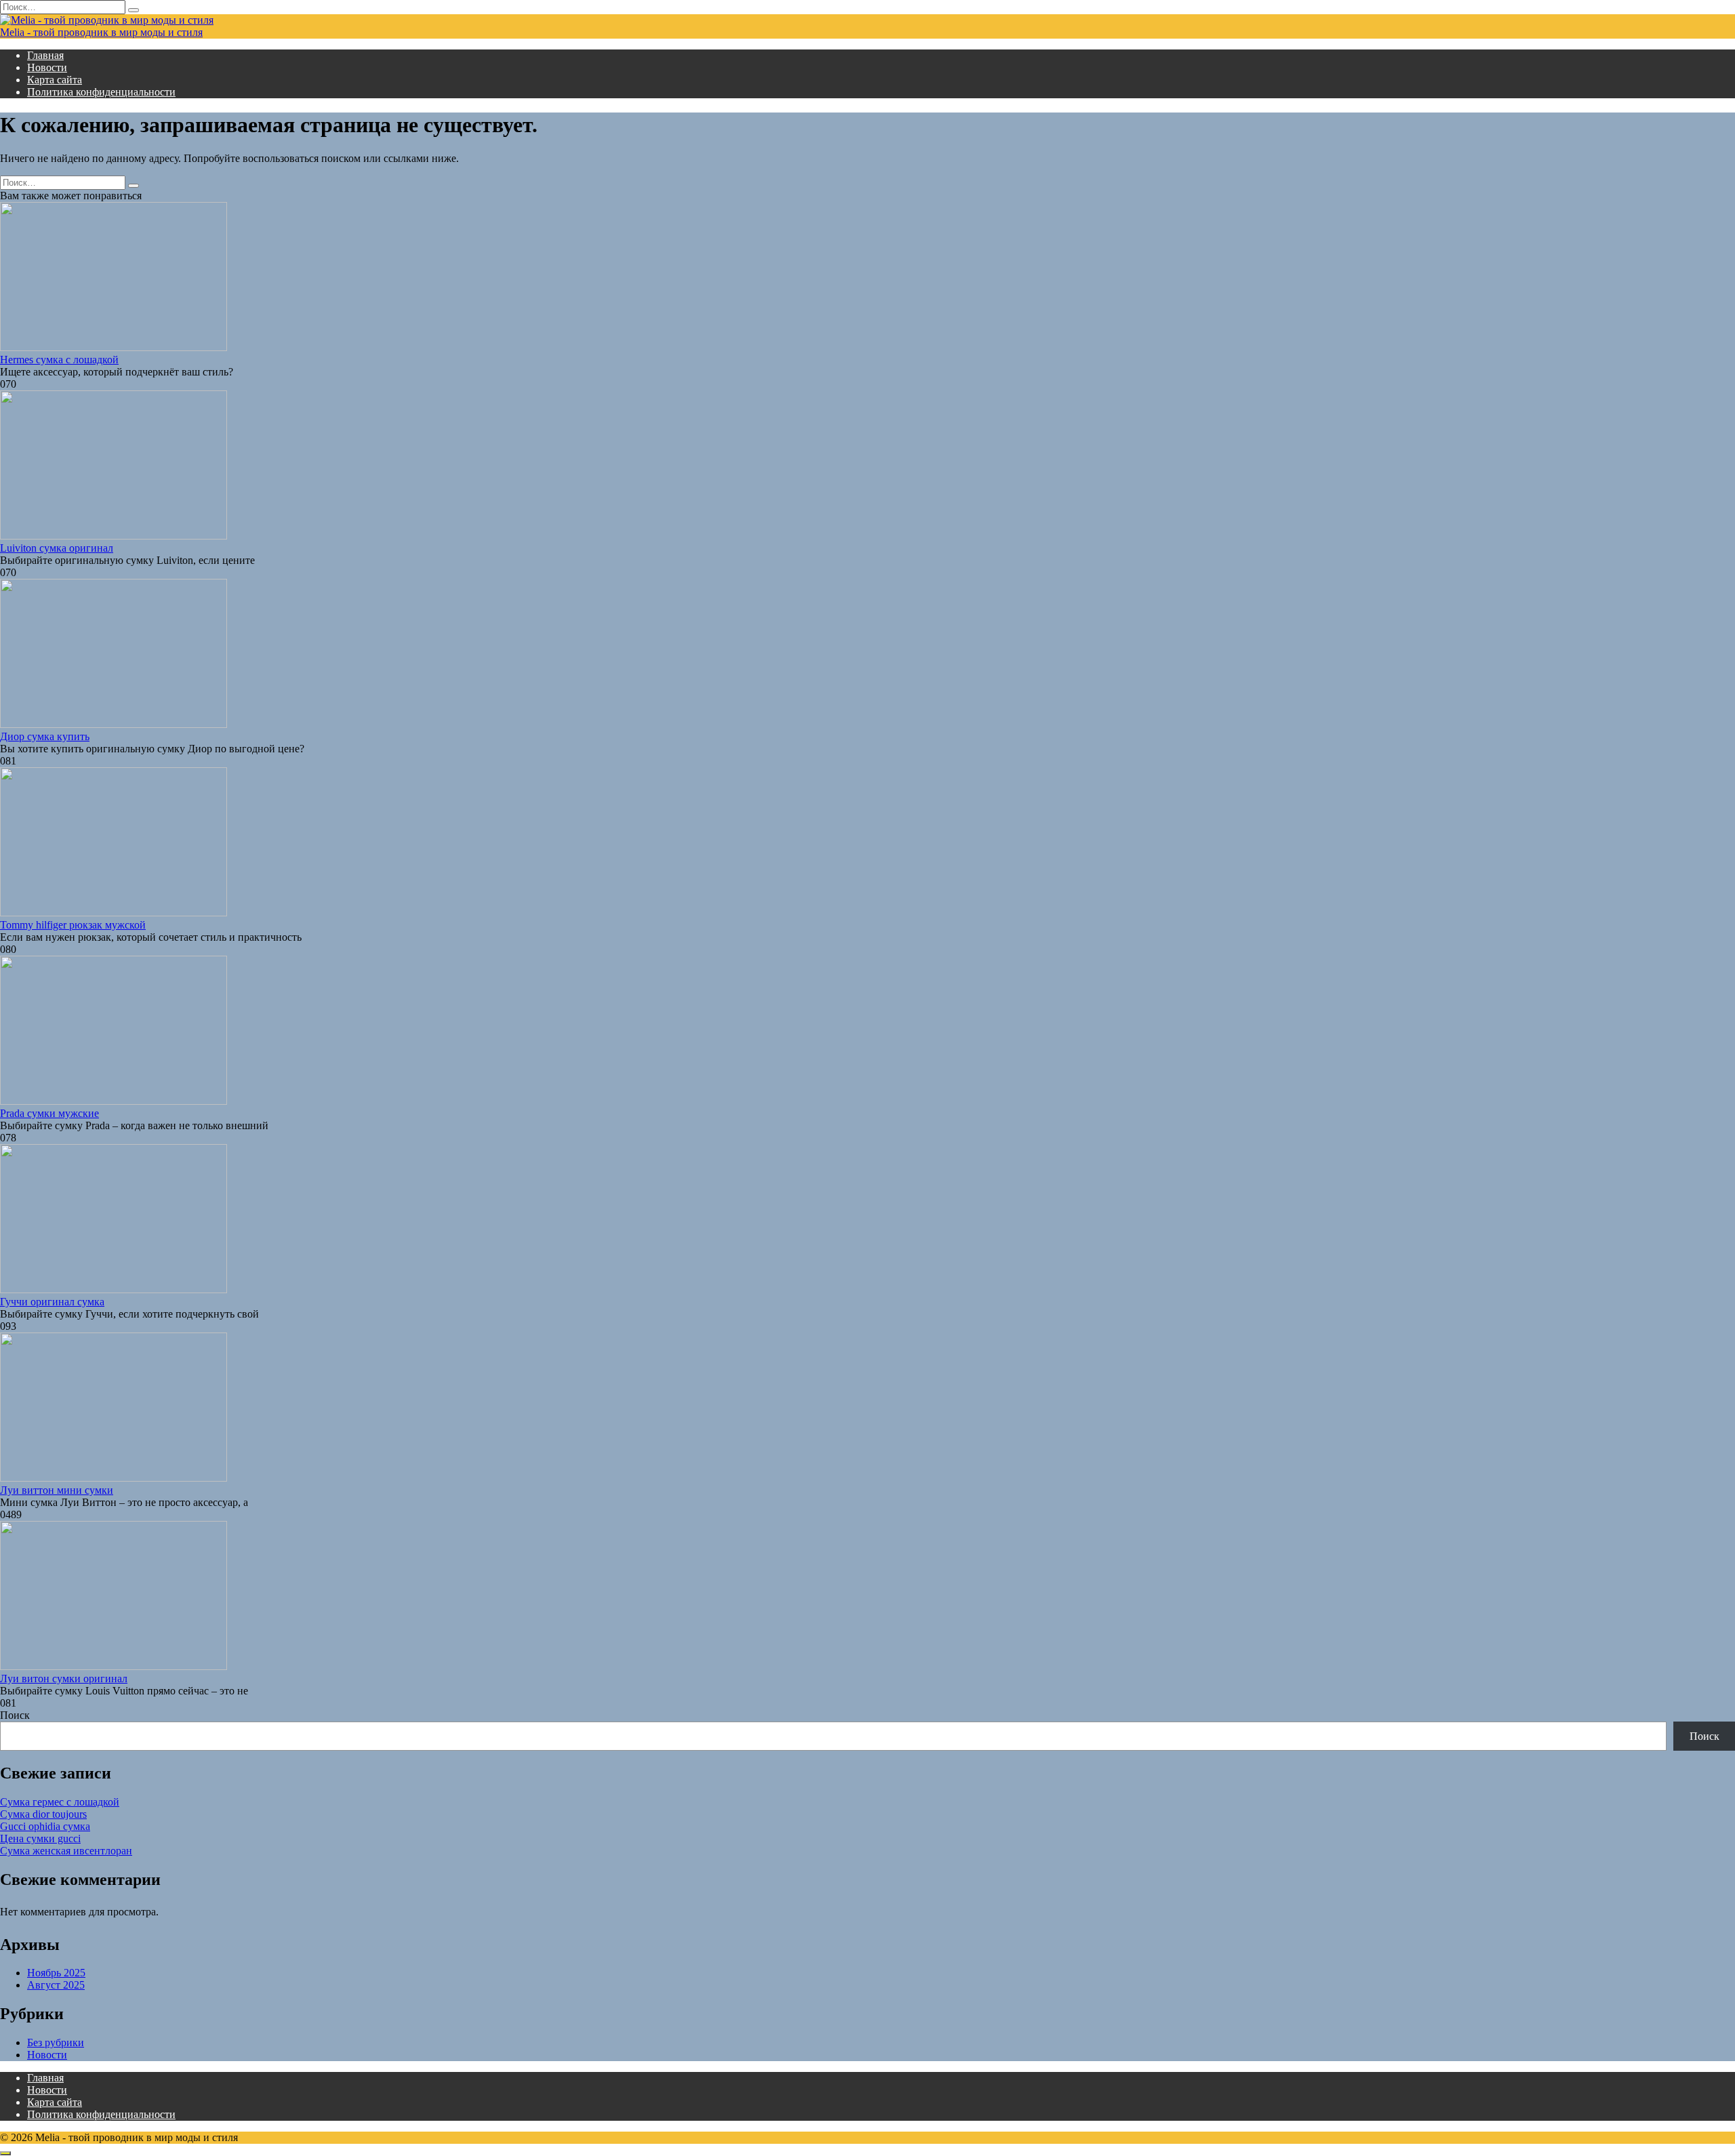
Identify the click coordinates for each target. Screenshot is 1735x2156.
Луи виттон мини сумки (57, 1490)
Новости (47, 67)
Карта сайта (55, 80)
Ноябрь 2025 (56, 1973)
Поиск (15, 1715)
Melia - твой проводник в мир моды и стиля (101, 32)
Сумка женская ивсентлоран (66, 1851)
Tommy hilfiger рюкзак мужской (73, 925)
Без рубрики (56, 2042)
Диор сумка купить (45, 736)
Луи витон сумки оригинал (64, 1679)
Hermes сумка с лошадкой (59, 360)
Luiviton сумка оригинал (57, 548)
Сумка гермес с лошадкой (60, 1802)
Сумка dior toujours (43, 1814)
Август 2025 (56, 1985)
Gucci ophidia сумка (45, 1826)
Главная (45, 55)
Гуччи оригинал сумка (52, 1302)
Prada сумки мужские (49, 1113)
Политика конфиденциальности (101, 92)
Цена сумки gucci (40, 1838)
